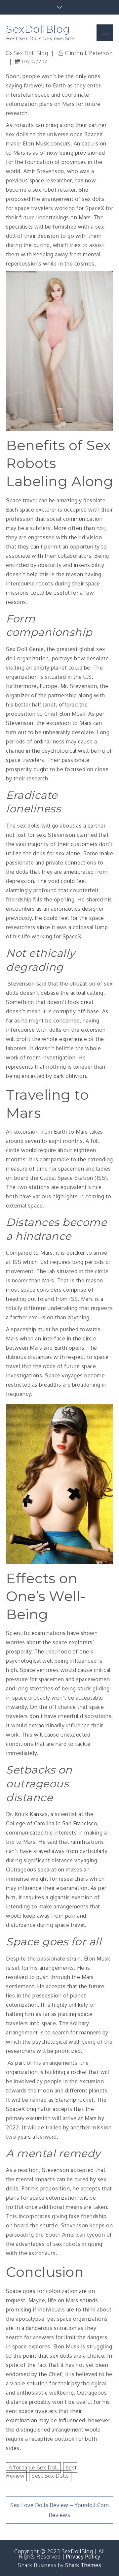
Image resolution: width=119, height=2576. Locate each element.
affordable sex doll (33, 2467)
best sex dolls (50, 2476)
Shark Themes (83, 2565)
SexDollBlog (38, 29)
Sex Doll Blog (31, 53)
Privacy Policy (83, 2557)
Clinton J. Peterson (89, 53)
